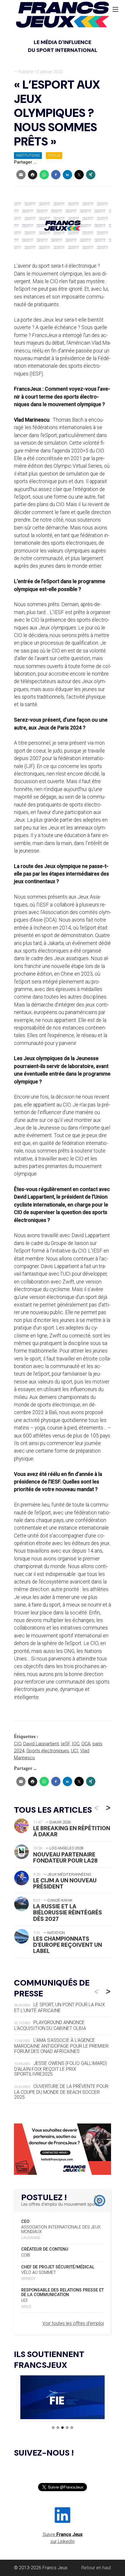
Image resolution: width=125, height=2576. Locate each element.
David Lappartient (41, 1744)
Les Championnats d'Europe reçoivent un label (68, 1945)
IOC (76, 1744)
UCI (75, 1751)
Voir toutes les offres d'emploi (73, 2323)
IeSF (65, 1744)
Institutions (28, 155)
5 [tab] (72, 2428)
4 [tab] (67, 2428)
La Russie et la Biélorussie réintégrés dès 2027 (68, 1913)
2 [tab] (58, 2428)
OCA (86, 1744)
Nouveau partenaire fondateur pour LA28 (65, 1858)
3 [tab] (63, 2428)
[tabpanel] (58, 2398)
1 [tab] (53, 2428)
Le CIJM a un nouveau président (65, 1884)
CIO (18, 1744)
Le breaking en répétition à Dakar (72, 1831)
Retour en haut (96, 2568)
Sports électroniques (48, 1751)
